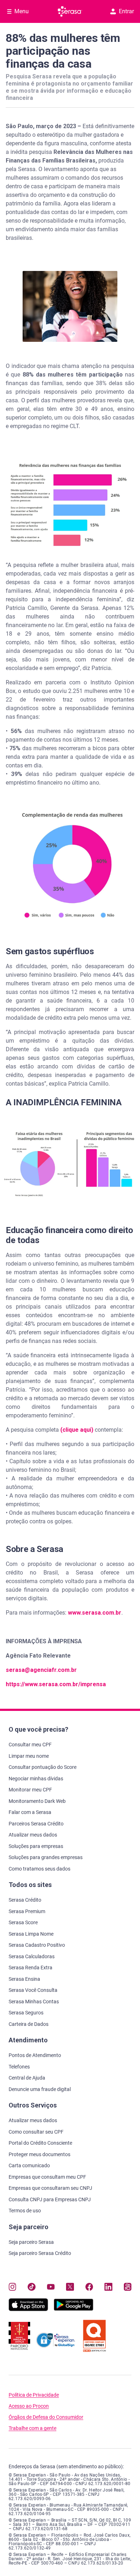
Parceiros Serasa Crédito (36, 1824)
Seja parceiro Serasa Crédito (40, 2253)
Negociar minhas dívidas (36, 1779)
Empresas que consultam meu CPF (47, 2177)
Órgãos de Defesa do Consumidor (46, 2417)
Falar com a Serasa (30, 1812)
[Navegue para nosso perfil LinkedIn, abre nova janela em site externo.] (108, 2287)
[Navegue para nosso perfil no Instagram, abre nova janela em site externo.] (12, 2287)
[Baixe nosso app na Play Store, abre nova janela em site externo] (74, 2309)
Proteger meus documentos (39, 2154)
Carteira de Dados (29, 2024)
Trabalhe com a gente (32, 2428)
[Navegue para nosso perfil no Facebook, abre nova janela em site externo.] (89, 2287)
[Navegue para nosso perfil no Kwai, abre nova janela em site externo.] (128, 2287)
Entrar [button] (126, 11)
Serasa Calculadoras (32, 1956)
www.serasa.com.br (95, 1613)
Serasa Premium (27, 1911)
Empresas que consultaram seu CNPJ (50, 2188)
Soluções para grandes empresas (46, 1857)
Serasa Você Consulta (33, 1990)
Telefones (19, 2067)
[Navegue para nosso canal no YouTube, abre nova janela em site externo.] (51, 2287)
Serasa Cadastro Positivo (37, 1945)
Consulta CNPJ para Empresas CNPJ (50, 2199)
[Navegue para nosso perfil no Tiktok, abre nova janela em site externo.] (31, 2287)
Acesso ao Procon (29, 2406)
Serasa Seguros (26, 2013)
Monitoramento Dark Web (37, 1801)
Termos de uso (25, 2211)
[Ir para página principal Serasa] (70, 11)
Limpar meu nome (29, 1756)
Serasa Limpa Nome (31, 1934)
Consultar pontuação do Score (43, 1767)
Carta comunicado (29, 2165)
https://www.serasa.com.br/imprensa (56, 1684)
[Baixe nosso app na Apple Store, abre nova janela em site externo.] (28, 2309)
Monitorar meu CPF (30, 1790)
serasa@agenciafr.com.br (41, 1670)
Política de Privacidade (34, 2395)
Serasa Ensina (24, 1979)
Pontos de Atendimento (35, 2055)
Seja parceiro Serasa (31, 2242)
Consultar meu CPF (30, 1745)
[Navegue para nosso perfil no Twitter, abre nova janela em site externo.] (70, 2287)
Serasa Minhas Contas (34, 2002)
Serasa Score (23, 1922)
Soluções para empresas (36, 1846)
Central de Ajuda (27, 2078)
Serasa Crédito (25, 1900)
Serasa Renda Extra (31, 1968)
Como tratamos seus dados (39, 1869)
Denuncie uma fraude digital (40, 2089)
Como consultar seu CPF (36, 2132)
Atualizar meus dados (33, 1835)
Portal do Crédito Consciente (40, 2143)
